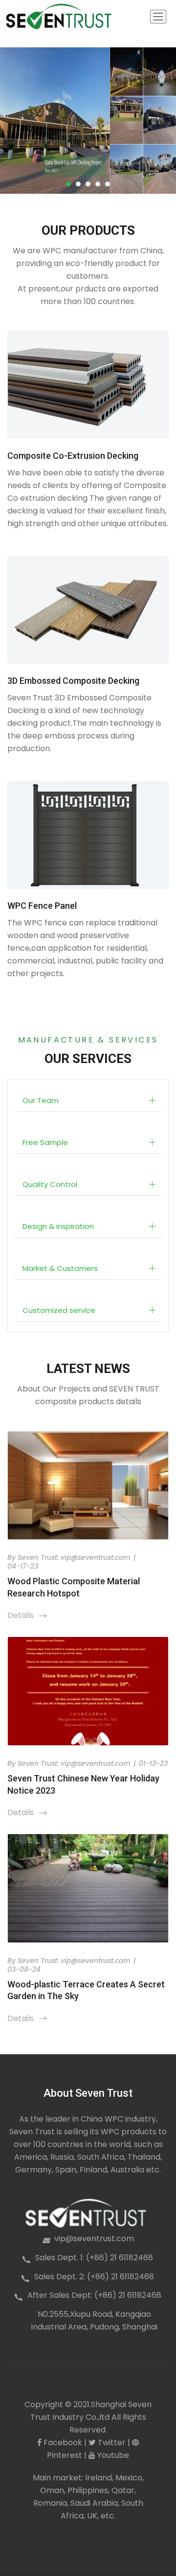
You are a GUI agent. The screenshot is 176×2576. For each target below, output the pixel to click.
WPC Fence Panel (42, 906)
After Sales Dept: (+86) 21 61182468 (94, 2295)
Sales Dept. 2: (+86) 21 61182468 (94, 2277)
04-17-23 (23, 1566)
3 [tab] (88, 184)
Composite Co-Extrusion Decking (73, 456)
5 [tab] (108, 184)
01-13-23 (153, 1763)
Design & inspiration (58, 1226)
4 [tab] (98, 184)
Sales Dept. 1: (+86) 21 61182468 (94, 2258)
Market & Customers (60, 1268)
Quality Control (50, 1184)
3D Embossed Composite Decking (73, 681)
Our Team (41, 1100)
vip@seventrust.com (94, 2239)
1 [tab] (68, 184)
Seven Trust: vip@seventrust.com (74, 1557)
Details (28, 1615)
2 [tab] (78, 184)
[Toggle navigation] (158, 17)
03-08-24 (24, 1969)
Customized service (59, 1310)
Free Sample (45, 1142)
